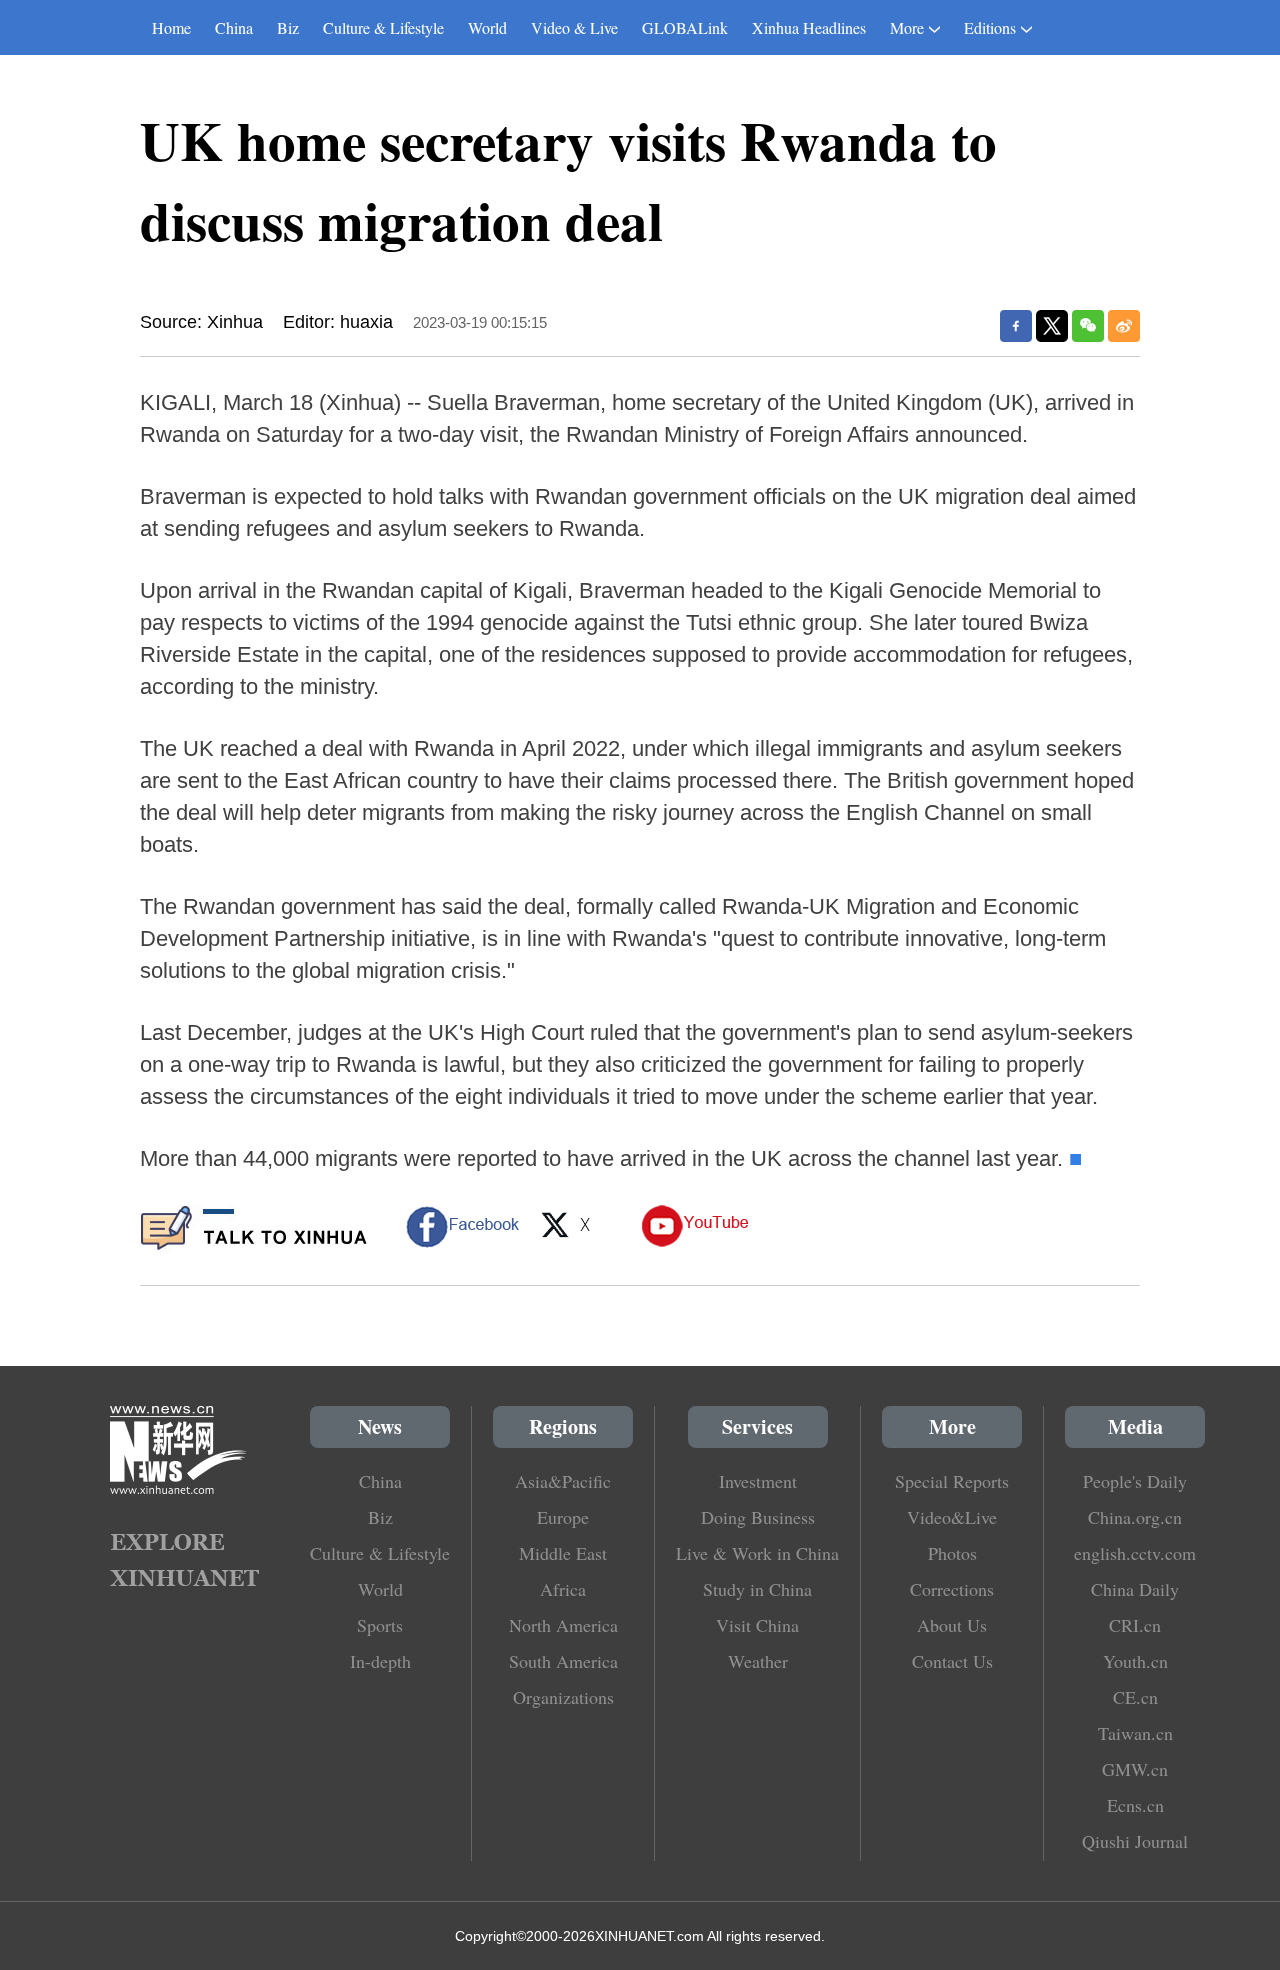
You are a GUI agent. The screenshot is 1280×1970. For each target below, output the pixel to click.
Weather (758, 1661)
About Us (952, 1625)
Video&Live (952, 1517)
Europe (563, 1517)
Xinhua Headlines (809, 27)
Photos (952, 1553)
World (487, 27)
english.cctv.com (1135, 1553)
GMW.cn (1135, 1769)
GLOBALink (685, 27)
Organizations (563, 1697)
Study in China (757, 1589)
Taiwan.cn (1135, 1733)
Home (171, 27)
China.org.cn (1135, 1517)
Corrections (952, 1589)
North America (563, 1625)
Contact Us (952, 1661)
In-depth (380, 1661)
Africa (563, 1589)
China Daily (1135, 1589)
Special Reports (952, 1481)
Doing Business (758, 1517)
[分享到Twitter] (1052, 326)
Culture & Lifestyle (383, 27)
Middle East (563, 1553)
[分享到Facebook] (1016, 326)
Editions (990, 27)
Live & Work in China (757, 1553)
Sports (380, 1625)
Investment (758, 1481)
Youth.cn (1135, 1661)
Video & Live (574, 27)
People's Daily (1135, 1481)
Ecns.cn (1135, 1805)
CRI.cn (1135, 1625)
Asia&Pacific (563, 1481)
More (907, 27)
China (234, 27)
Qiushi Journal (1135, 1841)
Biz (288, 27)
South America (563, 1661)
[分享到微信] (1088, 326)
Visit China (757, 1625)
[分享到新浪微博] (1124, 326)
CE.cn (1135, 1697)
